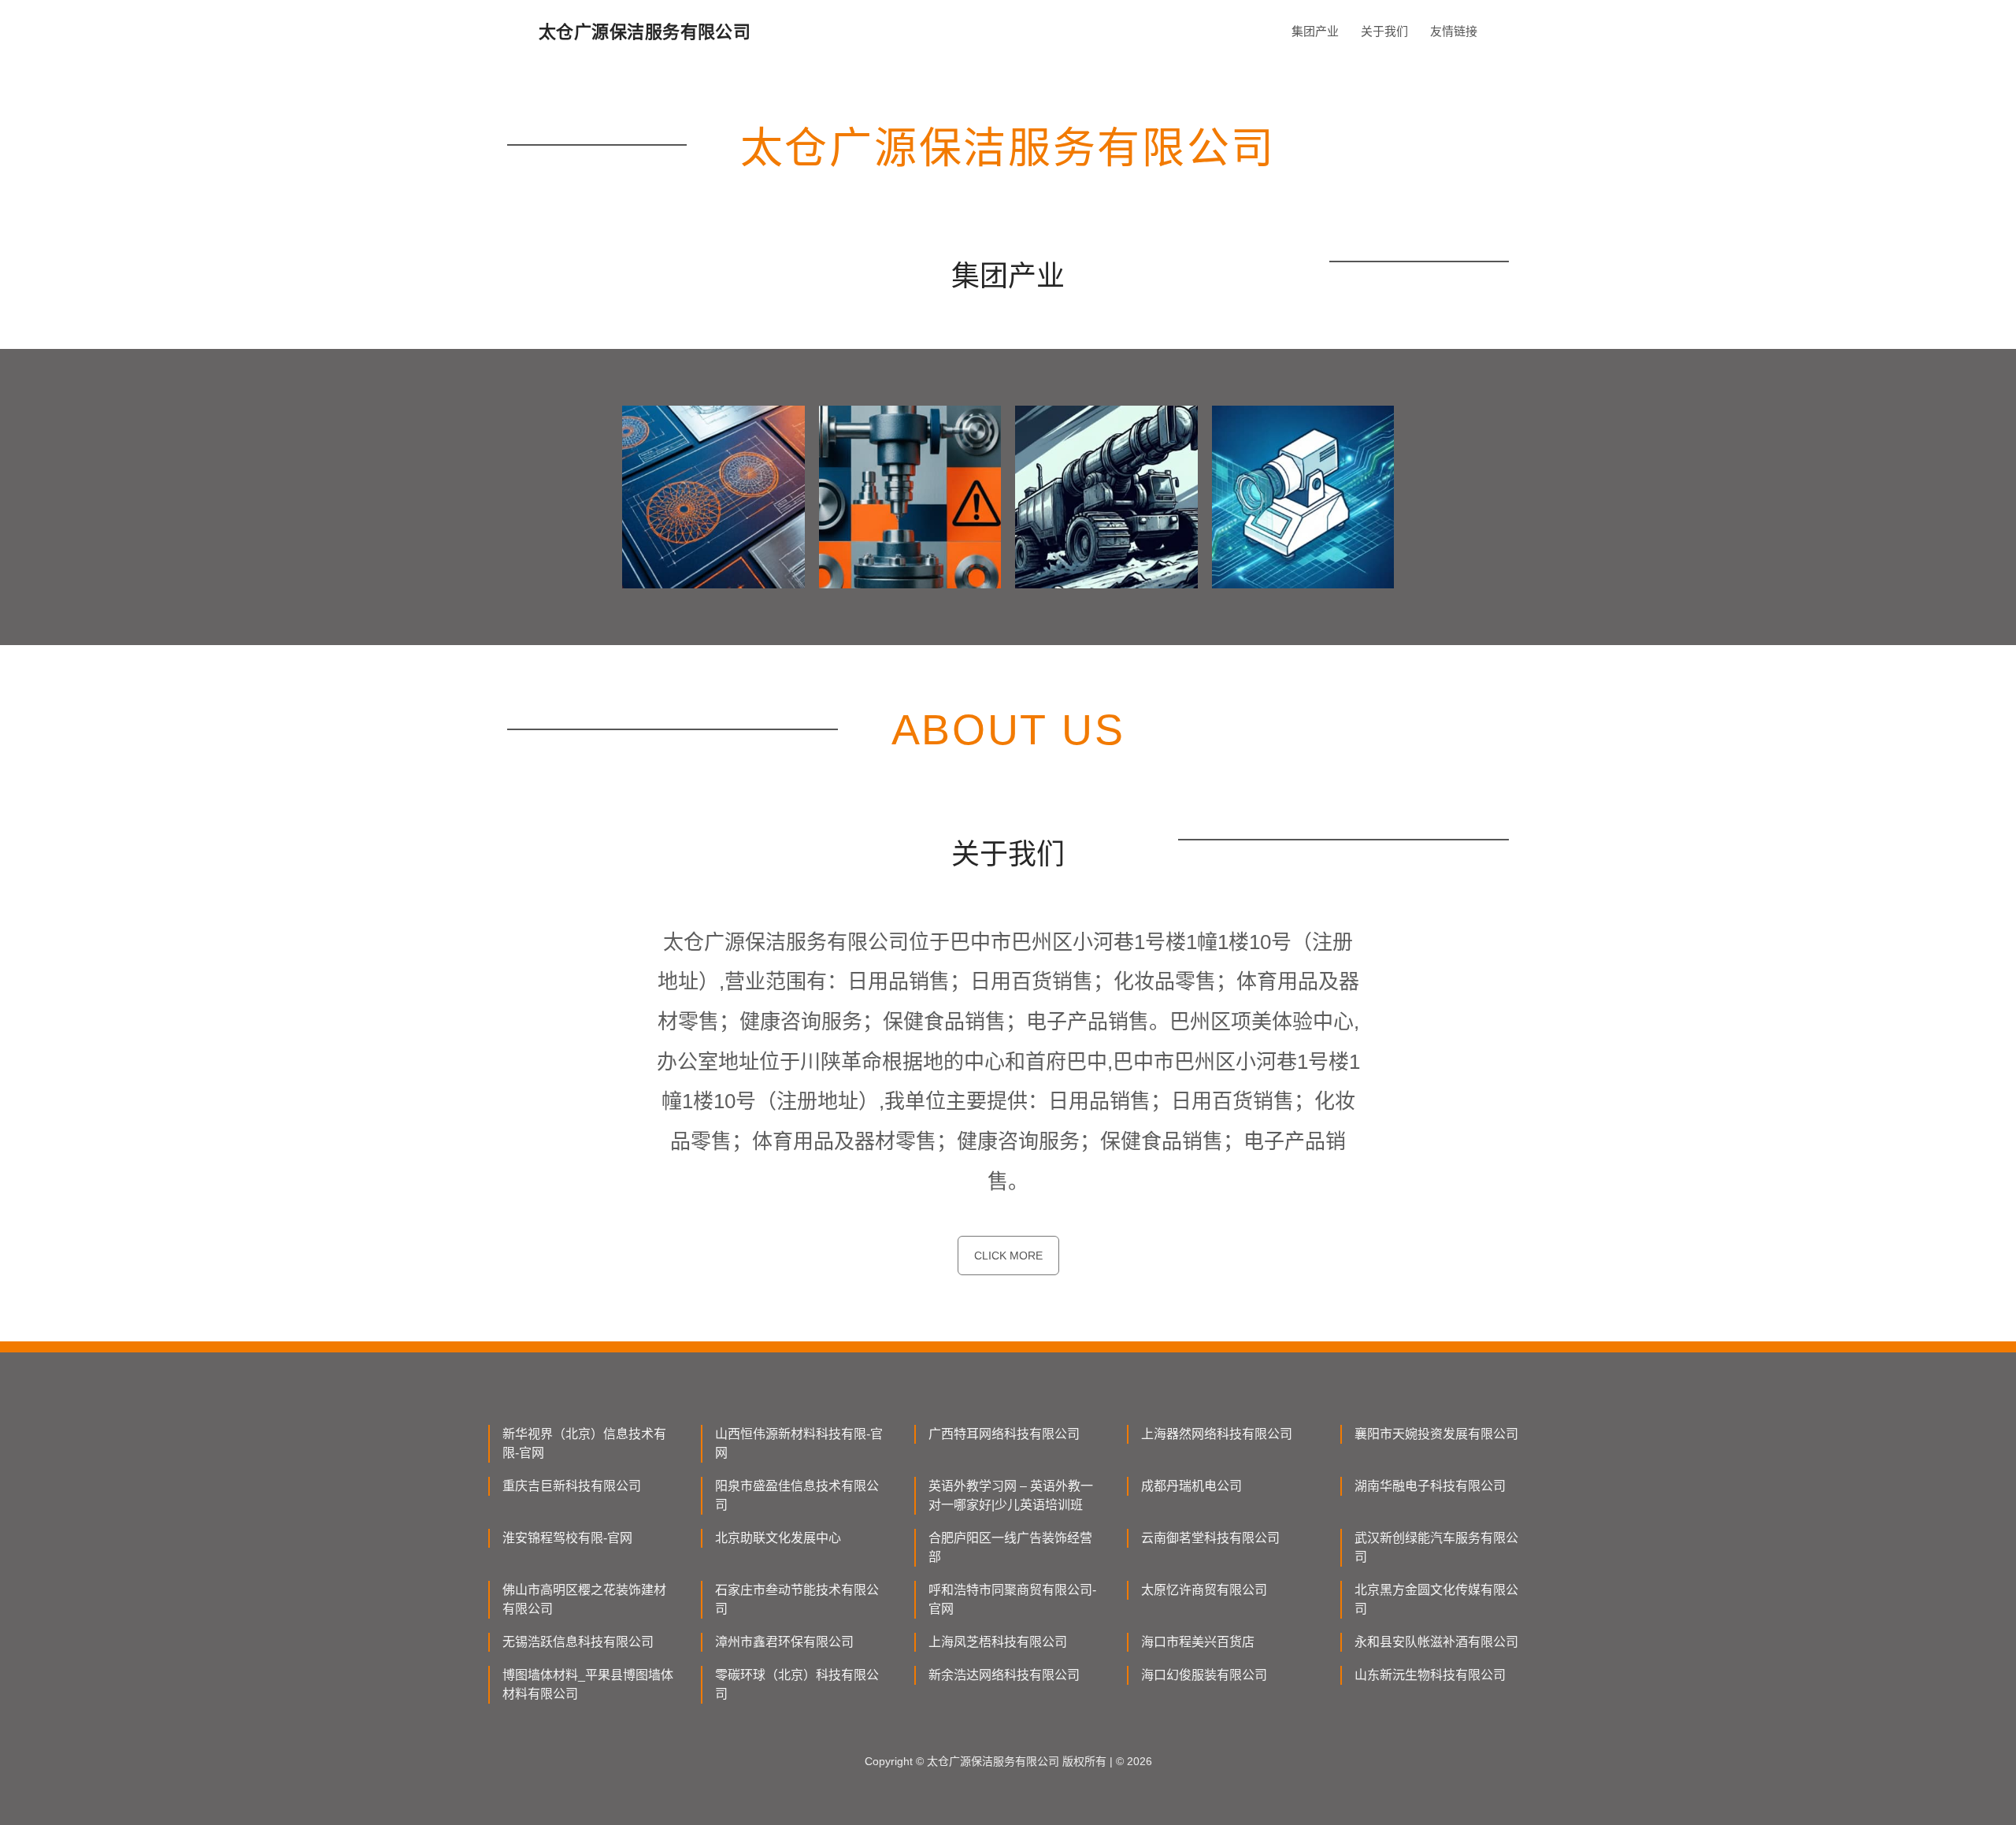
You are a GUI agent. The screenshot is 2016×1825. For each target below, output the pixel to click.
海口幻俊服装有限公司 (1204, 1675)
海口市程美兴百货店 (1198, 1642)
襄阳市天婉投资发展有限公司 (1436, 1434)
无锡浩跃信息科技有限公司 (578, 1642)
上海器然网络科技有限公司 (1217, 1434)
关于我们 (1384, 31)
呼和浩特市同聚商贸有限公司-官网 (1012, 1599)
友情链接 (1454, 31)
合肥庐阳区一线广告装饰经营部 (1010, 1547)
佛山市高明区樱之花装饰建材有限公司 (584, 1599)
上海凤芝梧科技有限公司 (998, 1642)
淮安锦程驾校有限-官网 (567, 1538)
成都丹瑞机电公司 (1191, 1486)
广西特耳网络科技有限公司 (1004, 1434)
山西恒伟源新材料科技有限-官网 (799, 1443)
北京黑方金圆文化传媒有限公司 (1436, 1599)
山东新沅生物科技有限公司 (1430, 1675)
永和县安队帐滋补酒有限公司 (1436, 1642)
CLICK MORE (1008, 1256)
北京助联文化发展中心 (778, 1538)
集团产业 (1315, 31)
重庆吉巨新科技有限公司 (572, 1486)
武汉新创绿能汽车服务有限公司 (1436, 1547)
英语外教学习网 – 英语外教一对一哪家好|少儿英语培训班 (1011, 1495)
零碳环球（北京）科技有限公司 (797, 1684)
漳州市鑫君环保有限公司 (784, 1642)
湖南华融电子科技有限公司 (1430, 1486)
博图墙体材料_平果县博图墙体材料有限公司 (588, 1684)
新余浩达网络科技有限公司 (1004, 1675)
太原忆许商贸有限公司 (1204, 1590)
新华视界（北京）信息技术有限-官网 (584, 1443)
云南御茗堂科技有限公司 (1210, 1538)
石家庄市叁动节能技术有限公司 (797, 1599)
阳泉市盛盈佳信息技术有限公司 (797, 1495)
